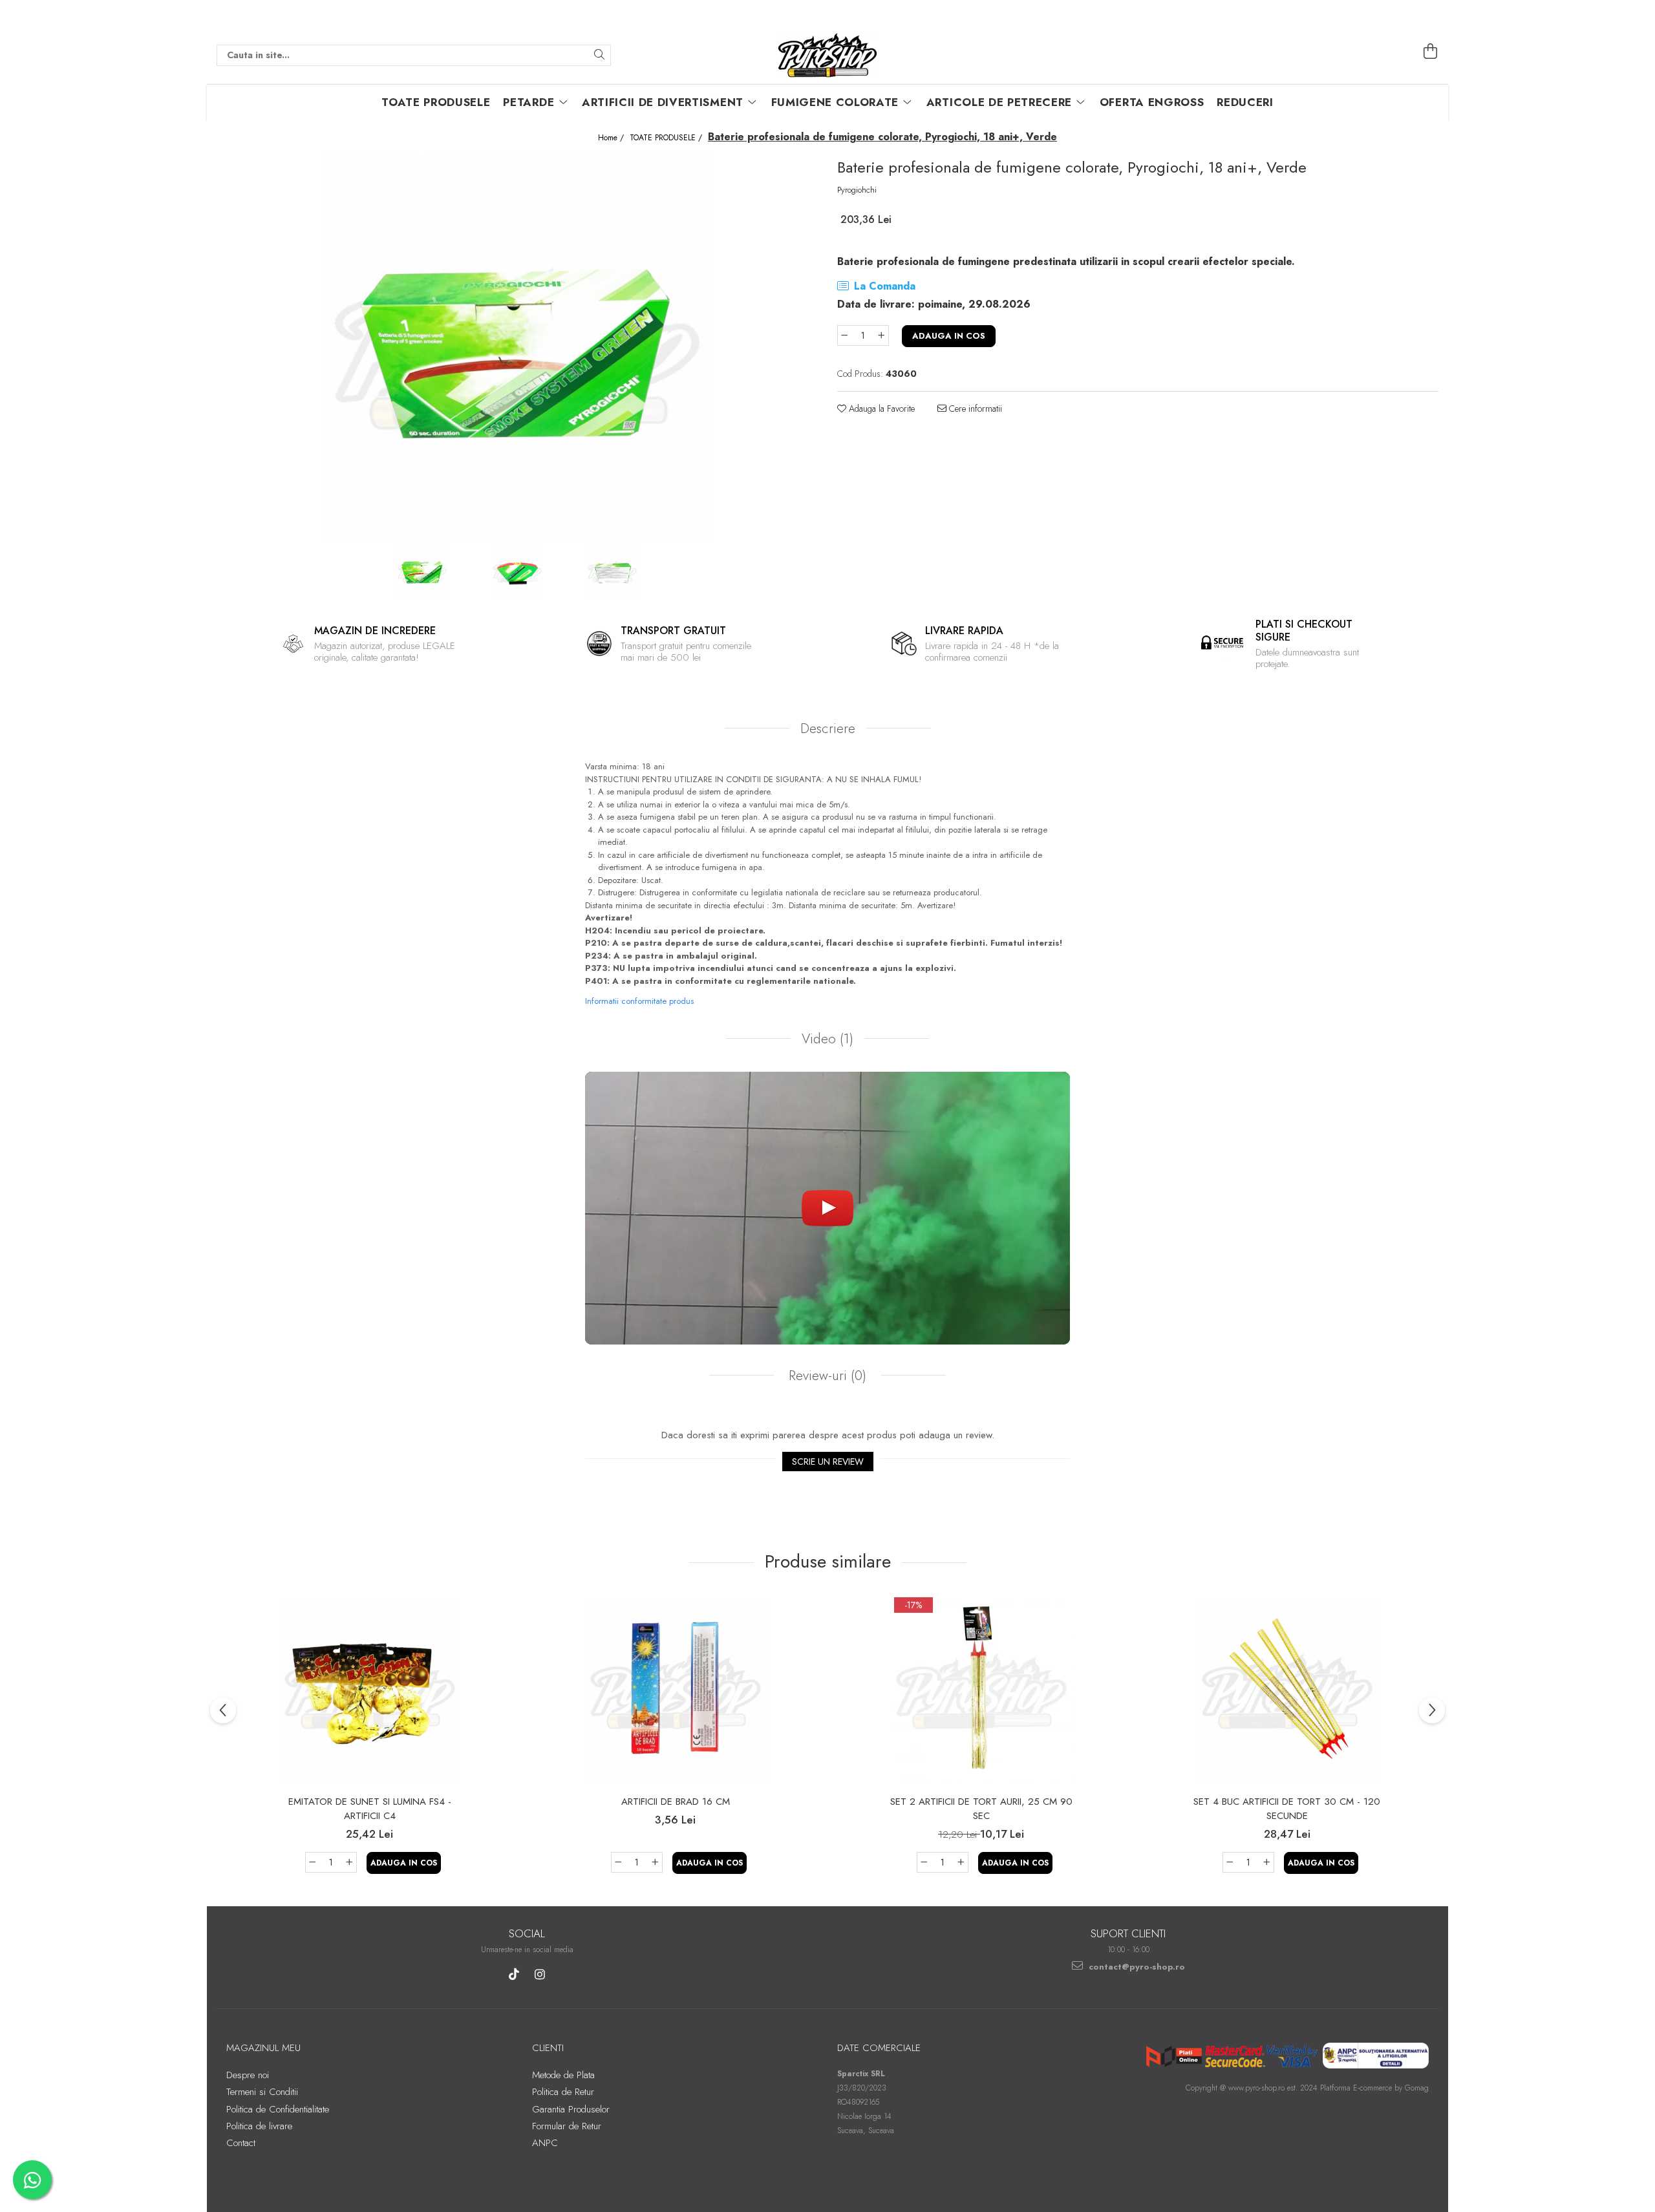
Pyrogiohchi (857, 190)
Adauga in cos (949, 336)
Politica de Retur (563, 2092)
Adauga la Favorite (881, 409)
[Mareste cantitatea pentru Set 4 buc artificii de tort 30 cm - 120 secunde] (1267, 1862)
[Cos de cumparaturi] (1431, 52)
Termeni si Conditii (262, 2092)
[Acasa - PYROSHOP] (827, 55)
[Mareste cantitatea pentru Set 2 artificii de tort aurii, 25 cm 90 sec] (961, 1862)
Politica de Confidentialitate (278, 2109)
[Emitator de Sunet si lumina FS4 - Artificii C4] (370, 1691)
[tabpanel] (517, 348)
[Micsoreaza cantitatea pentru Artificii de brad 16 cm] (618, 1862)
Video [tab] (827, 1039)
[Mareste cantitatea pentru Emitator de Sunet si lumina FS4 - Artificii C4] (350, 1862)
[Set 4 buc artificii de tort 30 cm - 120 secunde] (1287, 1691)
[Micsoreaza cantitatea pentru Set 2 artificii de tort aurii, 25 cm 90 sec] (924, 1862)
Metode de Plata (563, 2075)
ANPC (545, 2143)
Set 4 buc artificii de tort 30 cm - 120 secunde (1287, 1809)
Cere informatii (974, 409)
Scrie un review (828, 1462)
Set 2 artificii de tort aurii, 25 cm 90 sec (981, 1809)
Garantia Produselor (571, 2109)
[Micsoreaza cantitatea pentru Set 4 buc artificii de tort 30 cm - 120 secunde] (1230, 1862)
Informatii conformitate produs (639, 1001)
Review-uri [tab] (826, 1376)
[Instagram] (540, 1974)
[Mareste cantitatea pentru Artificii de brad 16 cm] (656, 1862)
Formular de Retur (567, 2126)
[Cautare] (599, 55)
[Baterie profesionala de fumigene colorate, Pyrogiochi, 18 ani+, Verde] (517, 348)
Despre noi (248, 2075)
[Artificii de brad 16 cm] (676, 1691)
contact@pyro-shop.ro (1136, 1967)
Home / (612, 138)
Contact (241, 2143)
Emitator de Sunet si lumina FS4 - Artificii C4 (370, 1809)
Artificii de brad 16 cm (676, 1802)
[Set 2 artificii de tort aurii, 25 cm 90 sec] (981, 1691)
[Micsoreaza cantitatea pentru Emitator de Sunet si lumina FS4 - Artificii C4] (312, 1862)
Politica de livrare (259, 2126)
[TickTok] (514, 1974)
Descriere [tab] (828, 728)
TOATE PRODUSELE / (667, 138)
